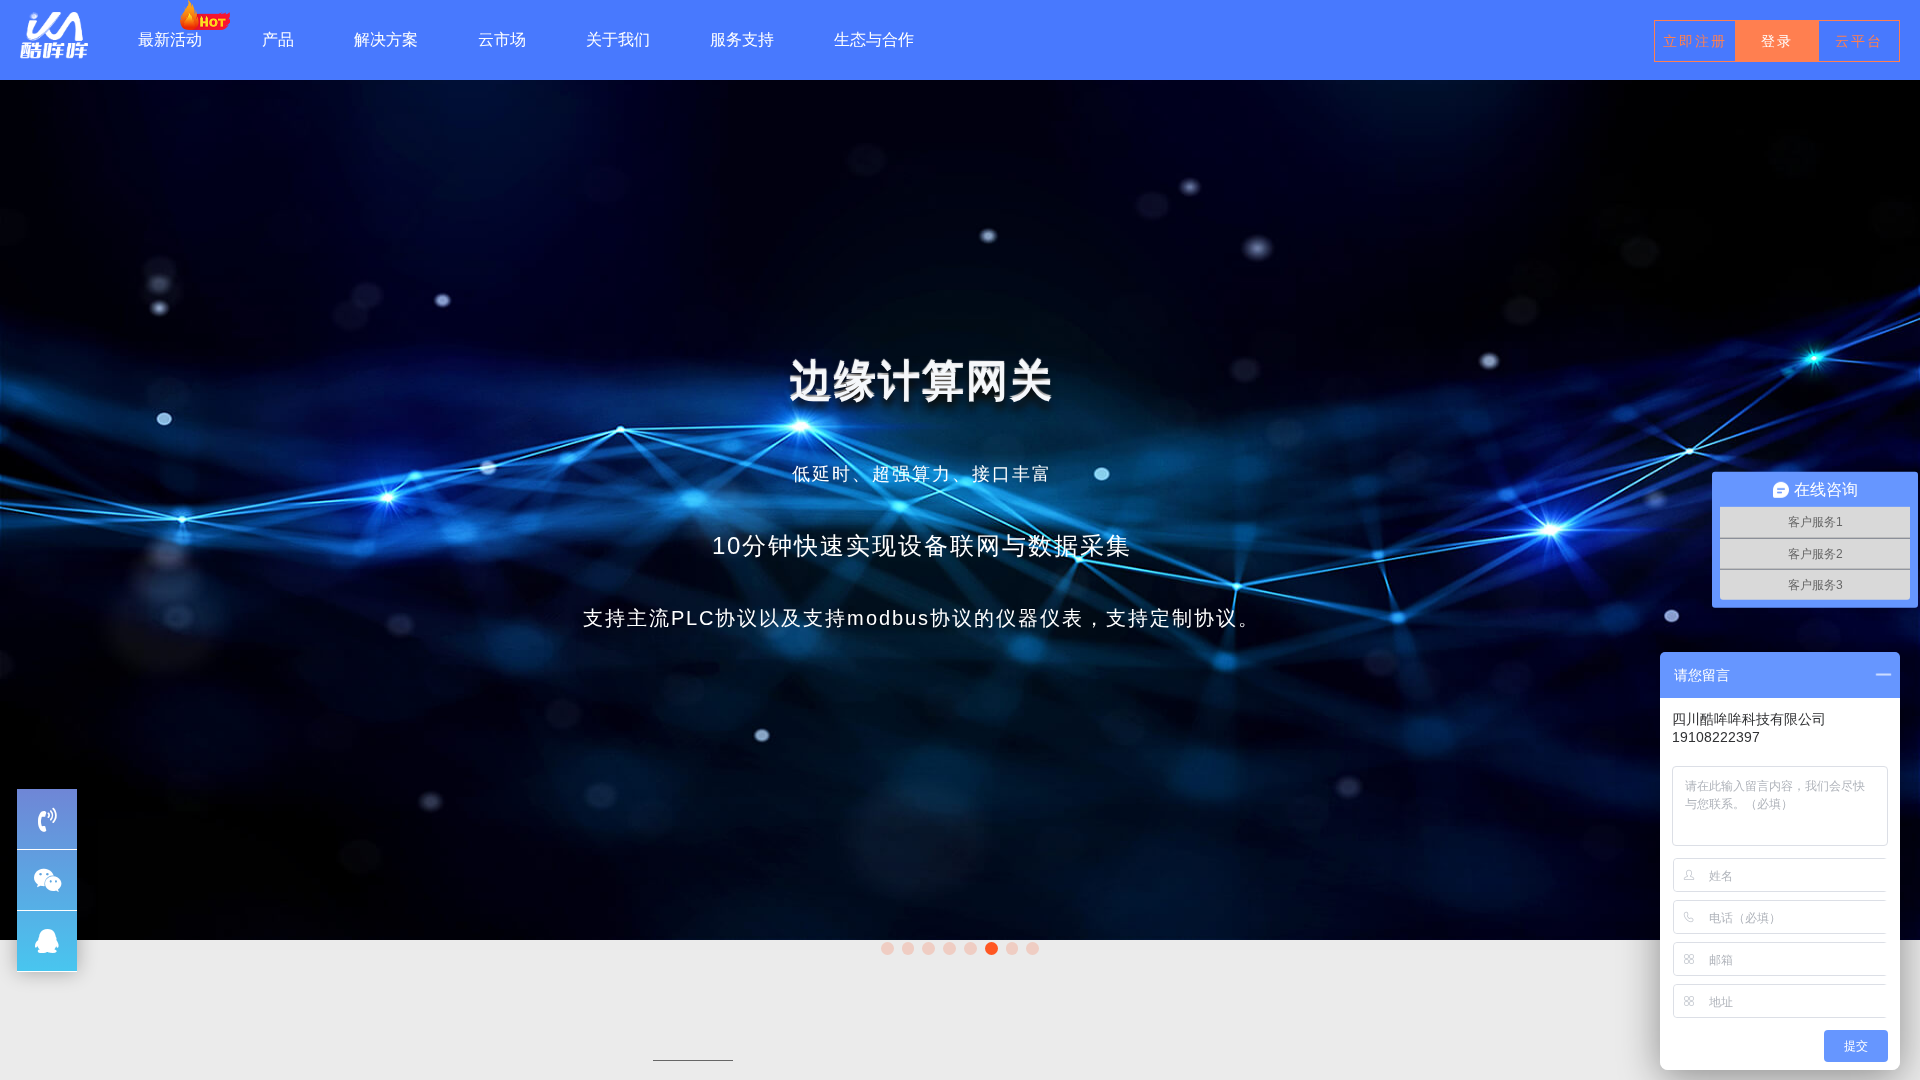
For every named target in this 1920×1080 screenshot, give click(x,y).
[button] (887, 948)
